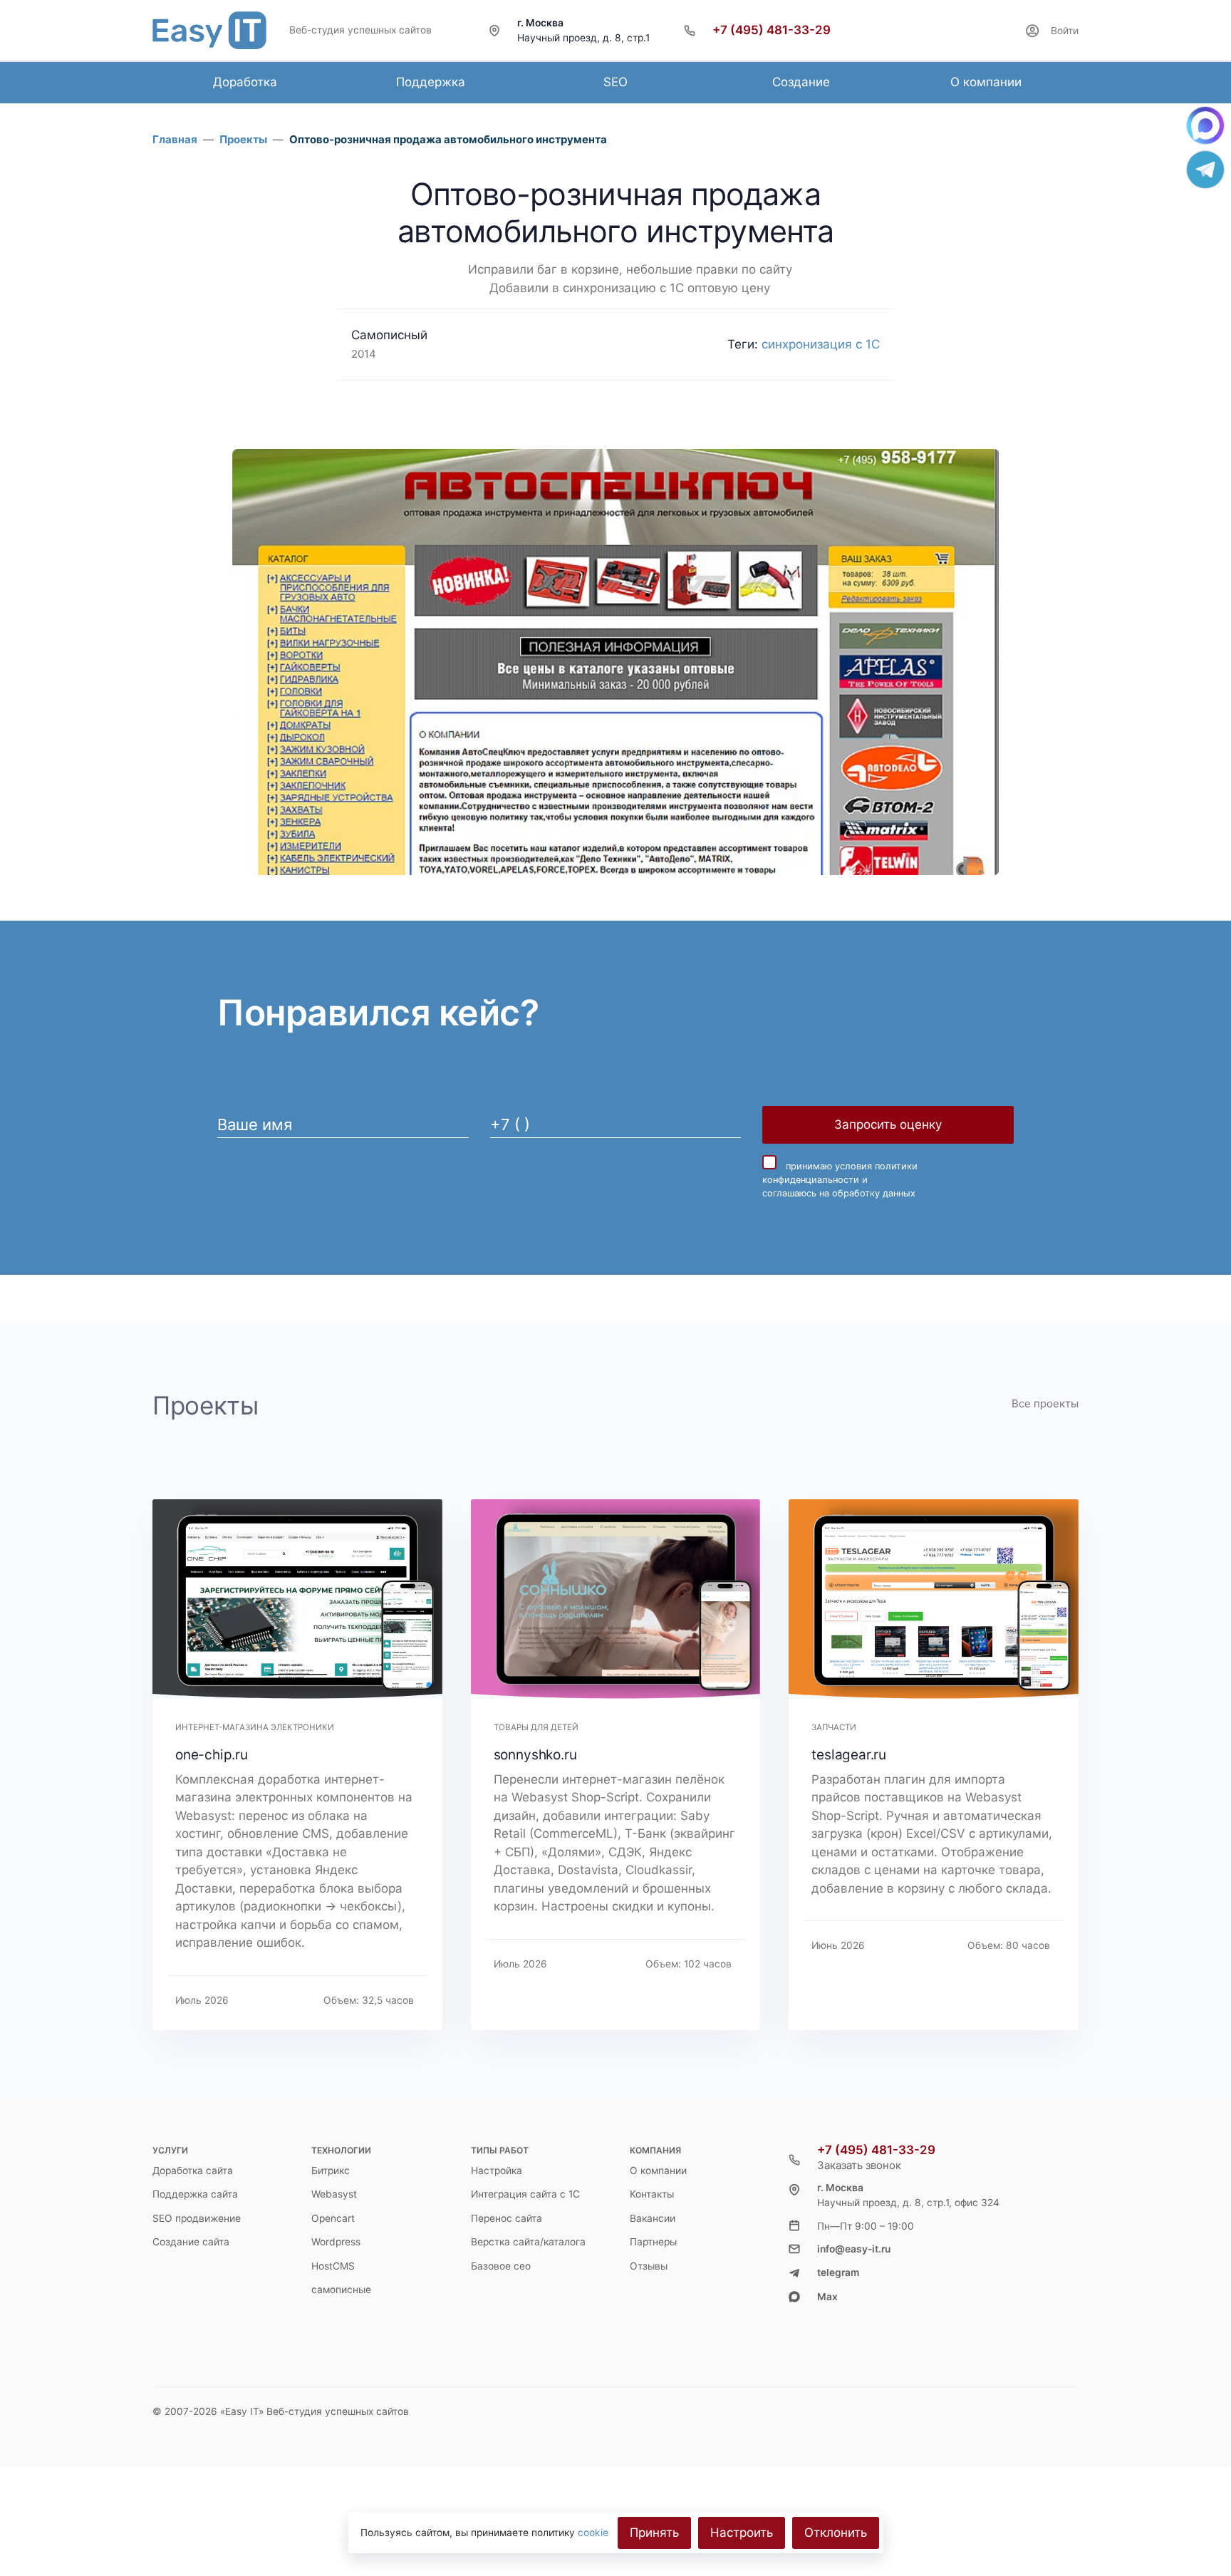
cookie (593, 2533)
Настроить (742, 2533)
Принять (654, 2533)
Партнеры (653, 2242)
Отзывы (649, 2266)
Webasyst (334, 2194)
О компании (658, 2171)
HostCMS (333, 2266)
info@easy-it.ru (854, 2249)
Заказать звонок (859, 2165)
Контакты (652, 2194)
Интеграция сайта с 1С (525, 2194)
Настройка (497, 2171)
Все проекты (1045, 1403)
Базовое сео (501, 2266)
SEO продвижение (197, 2218)
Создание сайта (191, 2242)
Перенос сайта (507, 2218)
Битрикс (331, 2171)
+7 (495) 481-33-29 (772, 30)
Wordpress (336, 2242)
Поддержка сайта (195, 2194)
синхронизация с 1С (821, 344)
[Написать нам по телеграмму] (1205, 170)
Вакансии (653, 2218)
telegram (838, 2272)
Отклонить (836, 2533)
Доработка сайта (193, 2171)
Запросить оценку (888, 1124)
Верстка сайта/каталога (528, 2242)
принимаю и (840, 1180)
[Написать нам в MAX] (1205, 125)
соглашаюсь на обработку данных (839, 1193)
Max (827, 2297)
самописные (341, 2290)
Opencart (333, 2218)
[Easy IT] (209, 30)
